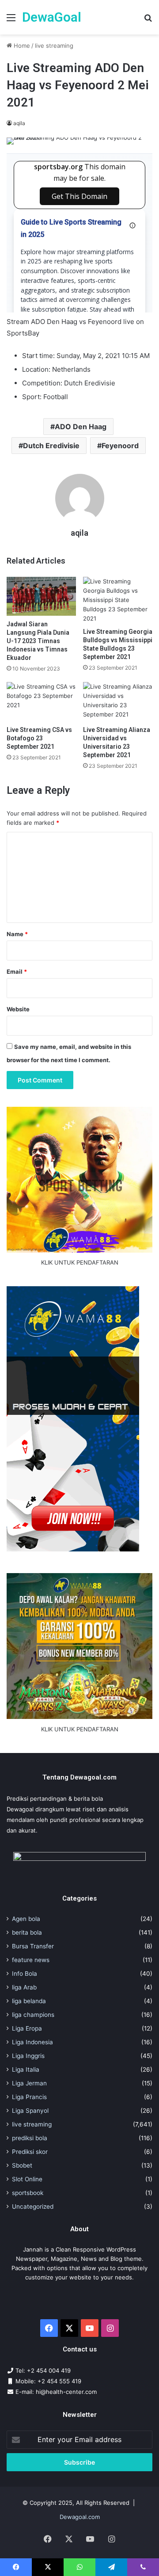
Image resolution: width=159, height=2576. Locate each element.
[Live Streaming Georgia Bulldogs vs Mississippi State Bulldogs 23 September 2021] (118, 600)
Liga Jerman (29, 2083)
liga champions (33, 2015)
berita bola (27, 1932)
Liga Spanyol (30, 2111)
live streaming (54, 46)
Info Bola (25, 1974)
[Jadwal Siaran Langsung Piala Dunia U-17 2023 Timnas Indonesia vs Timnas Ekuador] (41, 596)
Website (18, 1009)
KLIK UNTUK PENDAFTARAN (80, 1262)
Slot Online (27, 2179)
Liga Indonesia (32, 2042)
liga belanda (29, 2001)
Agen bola (26, 1919)
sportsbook (28, 2193)
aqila (19, 123)
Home (21, 46)
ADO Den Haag (81, 427)
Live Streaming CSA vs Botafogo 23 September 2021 (39, 738)
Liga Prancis (29, 2097)
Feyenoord (120, 446)
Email (17, 972)
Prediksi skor (30, 2152)
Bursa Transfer (33, 1946)
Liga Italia (26, 2069)
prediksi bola (30, 2138)
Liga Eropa (27, 2028)
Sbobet (22, 2165)
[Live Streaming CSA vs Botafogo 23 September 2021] (41, 702)
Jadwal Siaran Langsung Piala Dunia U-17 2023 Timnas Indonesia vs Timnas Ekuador (38, 641)
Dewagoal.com (80, 2517)
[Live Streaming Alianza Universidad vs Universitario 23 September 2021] (118, 702)
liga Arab (24, 1987)
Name (17, 934)
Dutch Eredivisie (51, 446)
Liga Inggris (28, 2056)
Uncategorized (33, 2206)
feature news (31, 1960)
